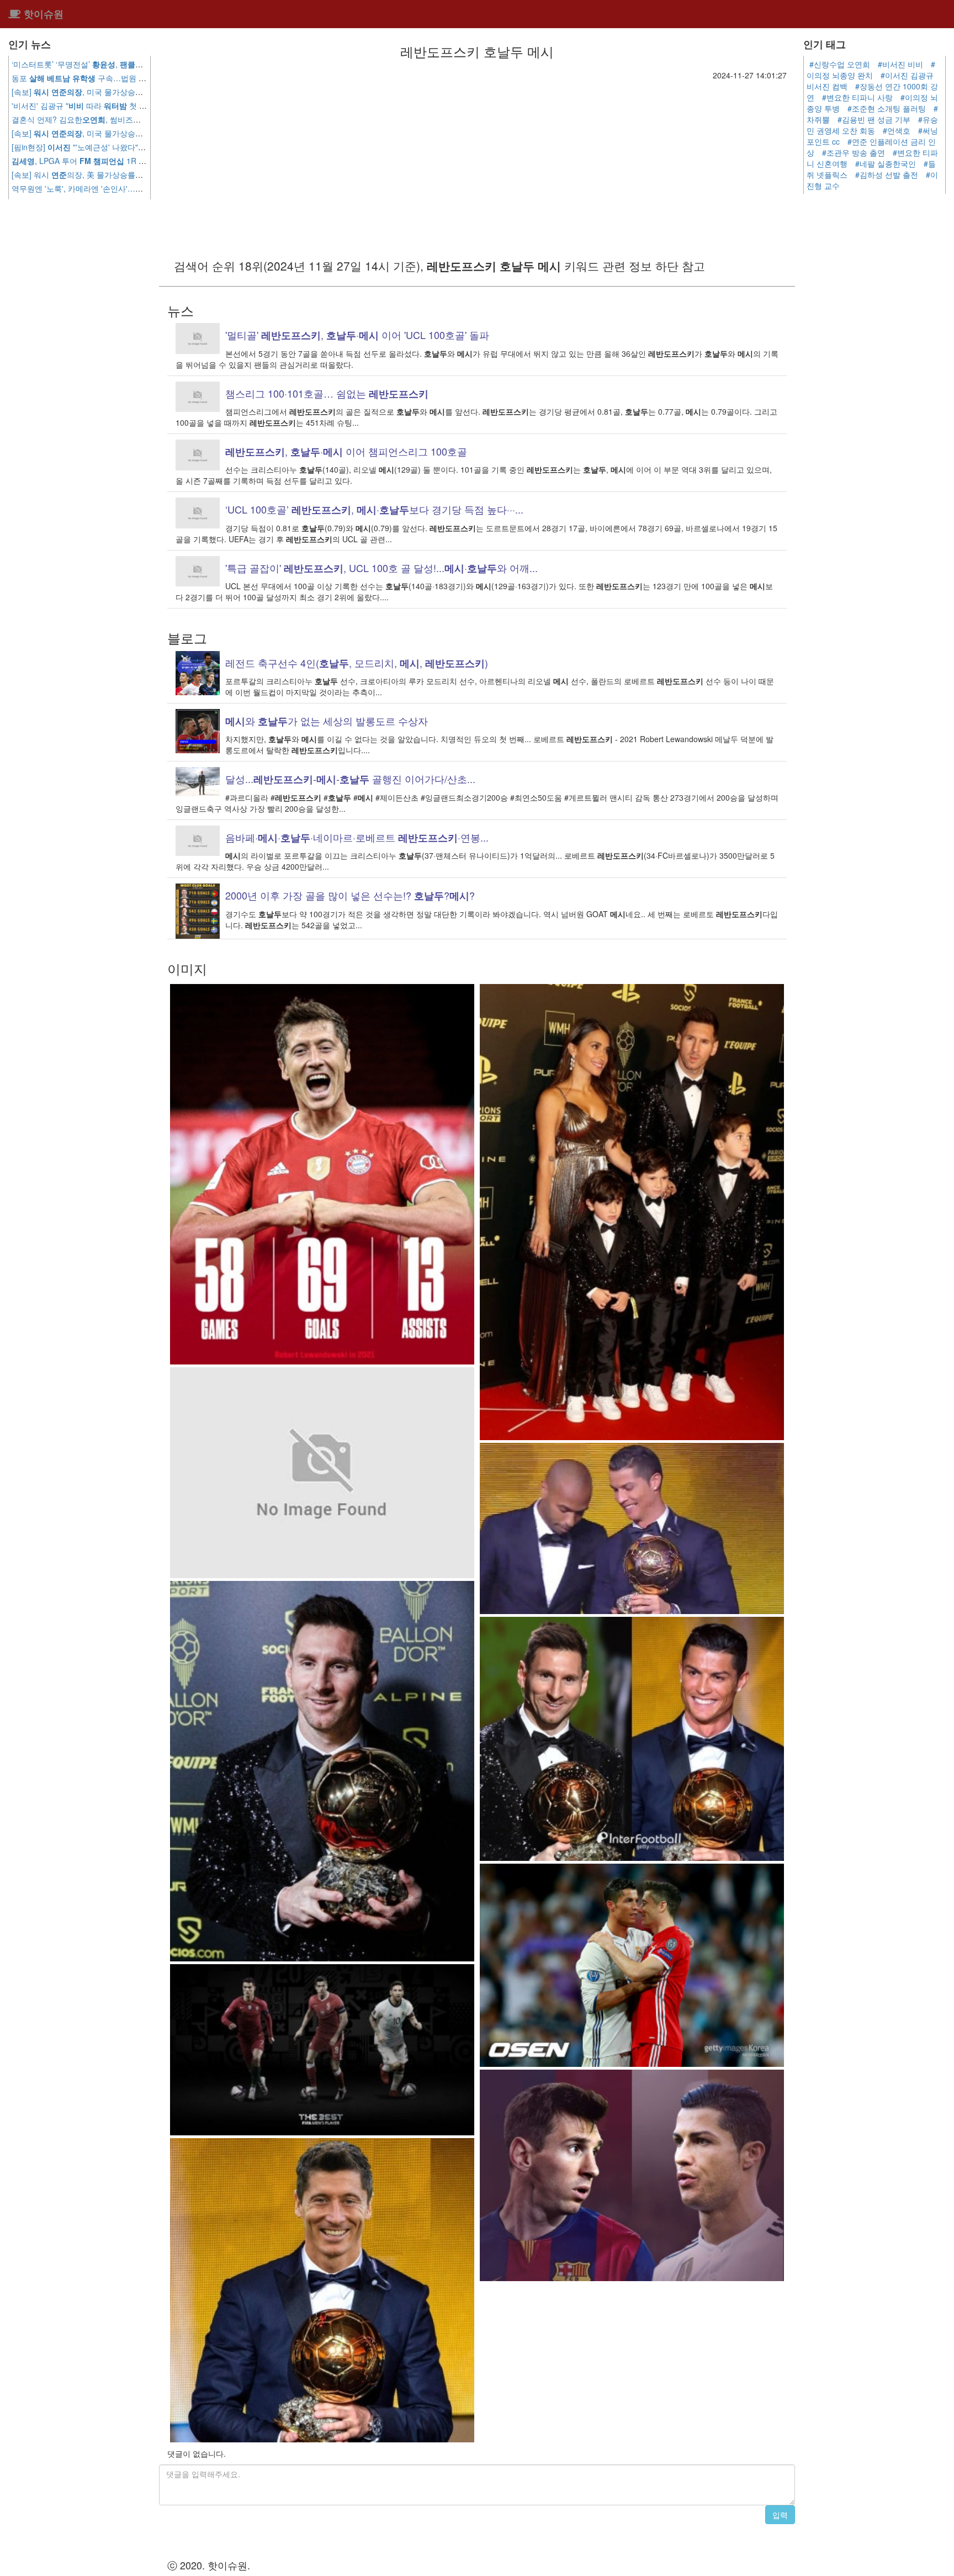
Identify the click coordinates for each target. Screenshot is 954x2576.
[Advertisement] (477, 163)
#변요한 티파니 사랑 (857, 97)
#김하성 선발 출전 (887, 174)
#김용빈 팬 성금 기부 (874, 119)
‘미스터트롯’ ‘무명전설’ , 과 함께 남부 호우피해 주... (124, 64)
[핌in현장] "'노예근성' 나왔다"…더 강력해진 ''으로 (130, 147)
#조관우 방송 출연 (854, 152)
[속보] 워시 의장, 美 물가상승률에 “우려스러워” (100, 174)
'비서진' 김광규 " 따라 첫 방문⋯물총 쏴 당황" (110, 105)
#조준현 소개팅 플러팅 (887, 108)
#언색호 (897, 130)
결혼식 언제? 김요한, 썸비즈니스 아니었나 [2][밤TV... (131, 119)
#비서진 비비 (900, 64)
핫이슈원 (42, 14)
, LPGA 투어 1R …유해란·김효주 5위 (118, 161)
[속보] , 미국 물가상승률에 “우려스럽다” (104, 92)
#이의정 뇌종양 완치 (871, 70)
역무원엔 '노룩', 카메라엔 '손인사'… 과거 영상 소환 (116, 188)
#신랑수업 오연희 (840, 64)
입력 (780, 2515)
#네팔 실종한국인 (886, 163)
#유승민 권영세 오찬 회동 (872, 125)
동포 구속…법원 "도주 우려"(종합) (105, 78)
